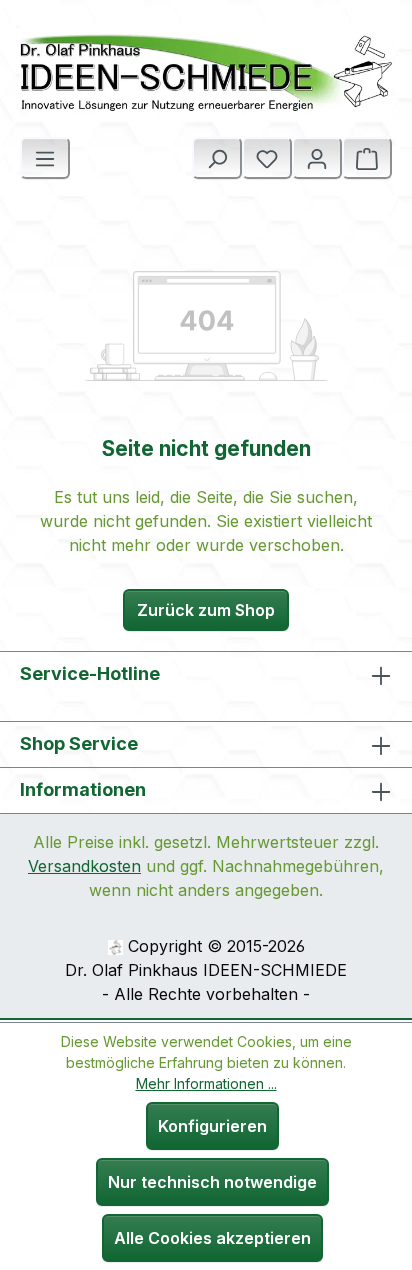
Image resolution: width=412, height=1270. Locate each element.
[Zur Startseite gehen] (206, 72)
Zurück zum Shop (206, 610)
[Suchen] (217, 158)
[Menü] (45, 158)
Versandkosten (84, 866)
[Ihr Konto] (317, 158)
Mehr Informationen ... (206, 1083)
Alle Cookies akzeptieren (212, 1238)
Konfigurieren (212, 1126)
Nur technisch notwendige (212, 1182)
